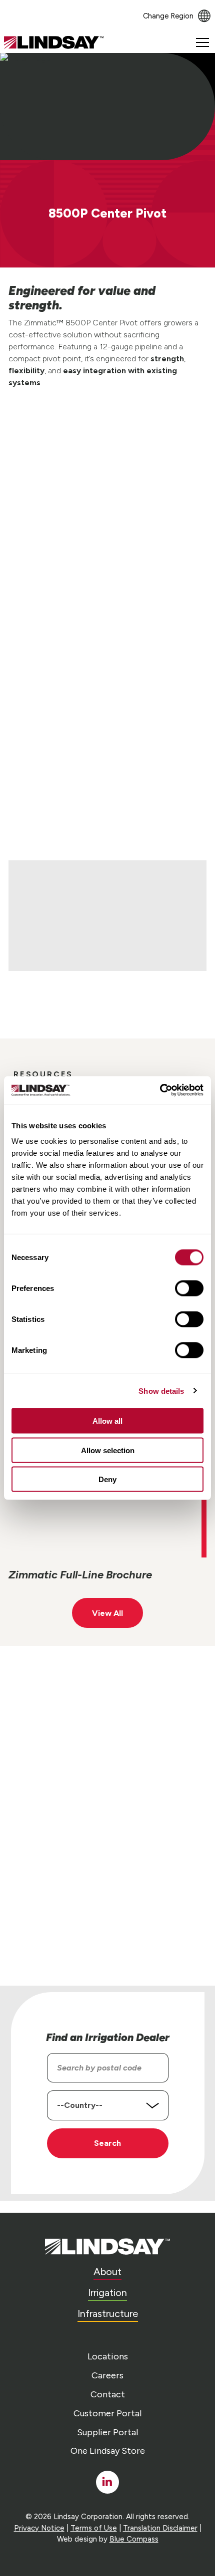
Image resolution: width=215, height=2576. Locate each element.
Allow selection (108, 1450)
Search (107, 2143)
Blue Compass (134, 2539)
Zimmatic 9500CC (171, 788)
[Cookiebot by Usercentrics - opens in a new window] (160, 1090)
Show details (161, 1391)
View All (107, 1613)
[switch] (189, 1288)
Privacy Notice (39, 2528)
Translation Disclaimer (160, 2528)
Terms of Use (94, 2528)
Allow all (107, 1421)
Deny (107, 1479)
